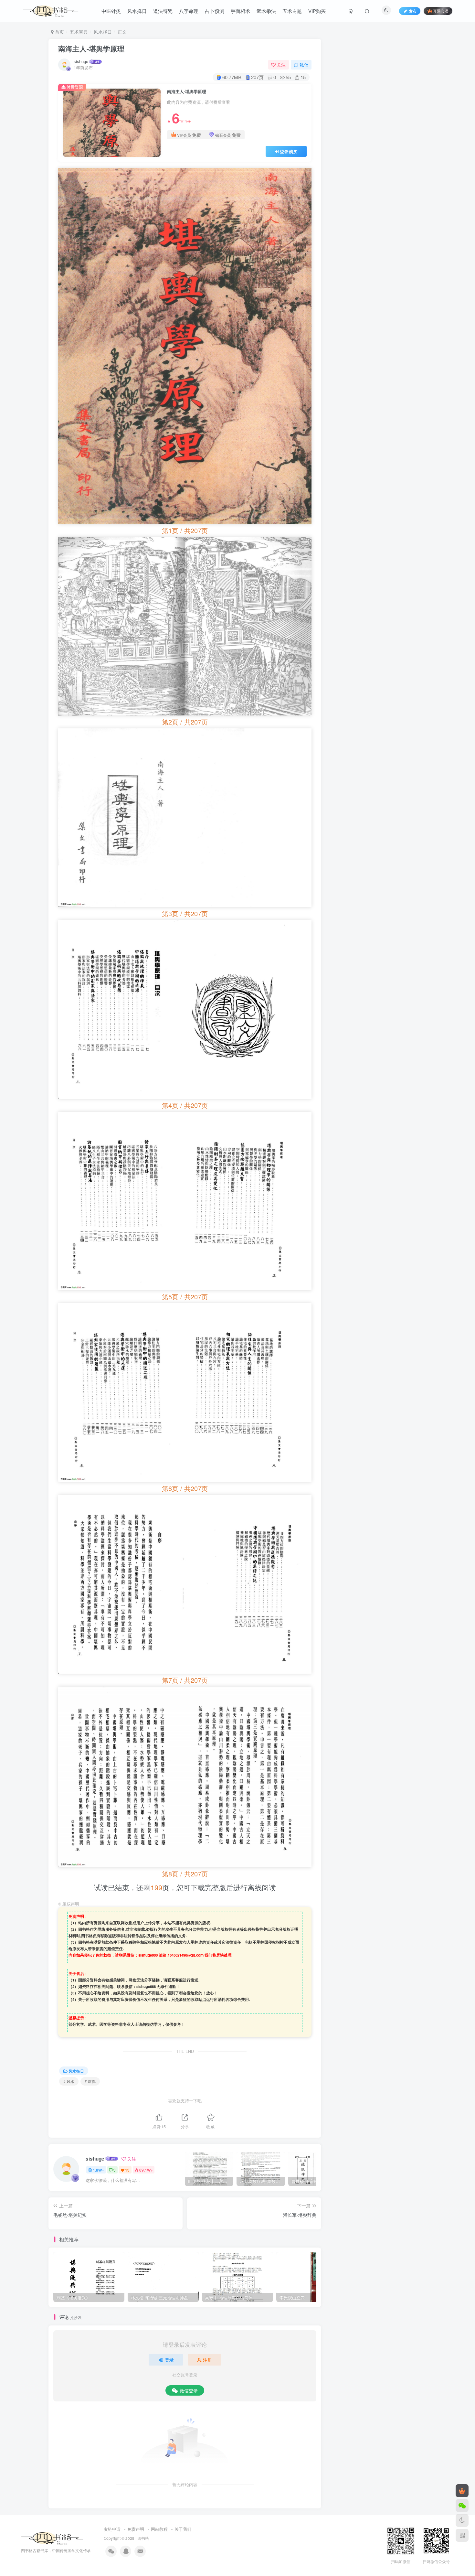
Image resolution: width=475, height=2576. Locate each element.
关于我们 (183, 2529)
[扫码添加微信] (462, 2506)
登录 (169, 2360)
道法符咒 (163, 11)
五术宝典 (79, 32)
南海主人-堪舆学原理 (91, 48)
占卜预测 (215, 11)
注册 (207, 2360)
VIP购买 (317, 11)
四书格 (143, 2538)
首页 (59, 32)
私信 (304, 65)
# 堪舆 (90, 2081)
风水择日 (137, 11)
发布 (413, 11)
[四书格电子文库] (52, 2537)
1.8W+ (98, 2170)
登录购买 (289, 151)
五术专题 (292, 11)
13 (127, 2170)
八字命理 (189, 11)
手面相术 (240, 11)
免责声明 (136, 2529)
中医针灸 (111, 11)
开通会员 (441, 11)
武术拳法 (266, 11)
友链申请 (112, 2529)
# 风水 (69, 2081)
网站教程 (159, 2529)
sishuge (81, 61)
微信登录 (189, 2390)
